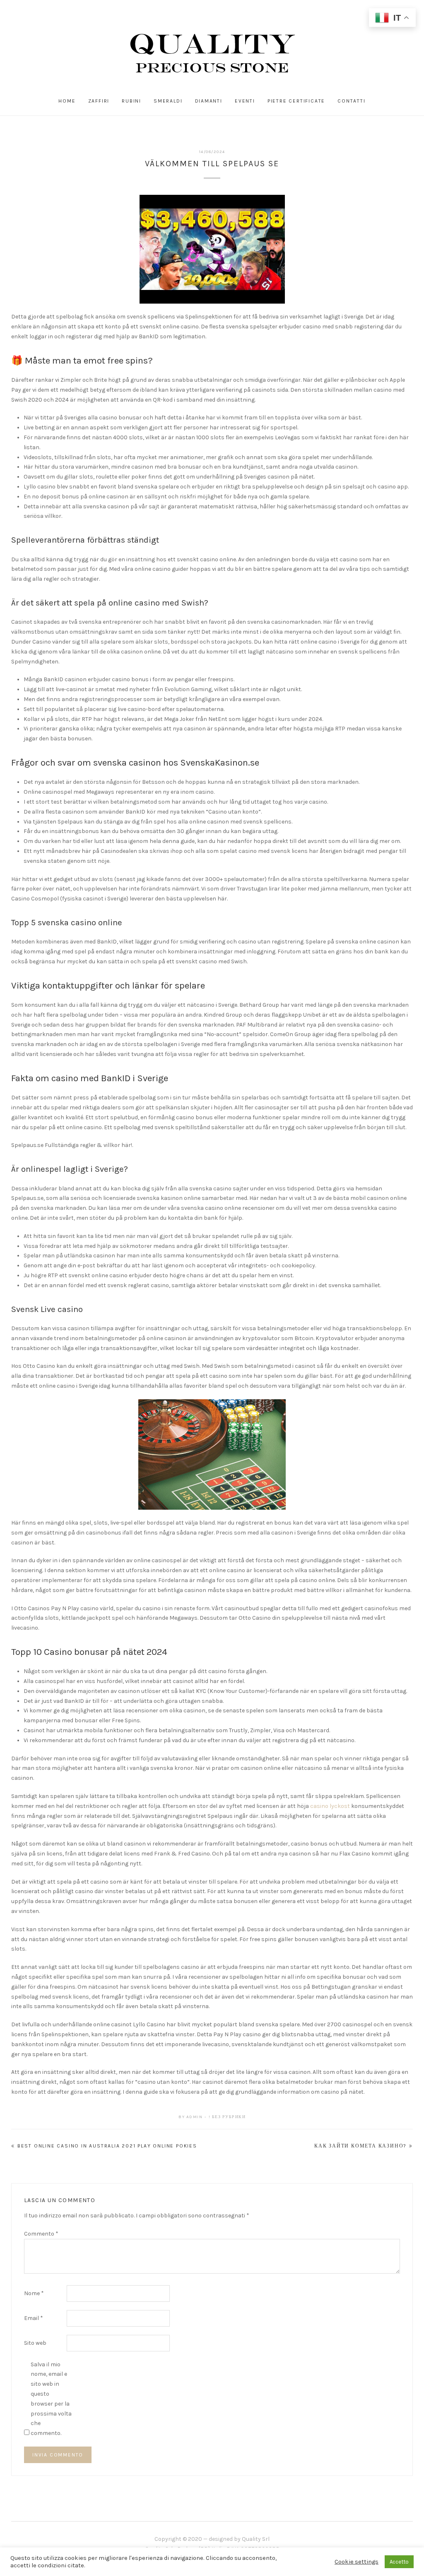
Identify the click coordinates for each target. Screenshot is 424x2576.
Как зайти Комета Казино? (360, 2146)
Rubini (131, 101)
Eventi (245, 101)
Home (67, 101)
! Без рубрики (227, 2117)
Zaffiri (99, 101)
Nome (34, 2293)
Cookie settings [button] (357, 2562)
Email (34, 2318)
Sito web (35, 2343)
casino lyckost (330, 1806)
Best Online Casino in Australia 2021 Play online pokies (107, 2146)
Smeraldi (168, 101)
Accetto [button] (399, 2562)
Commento (41, 2234)
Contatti (351, 101)
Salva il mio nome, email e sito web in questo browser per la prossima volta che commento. (51, 2399)
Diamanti (209, 101)
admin (195, 2117)
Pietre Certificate (296, 101)
